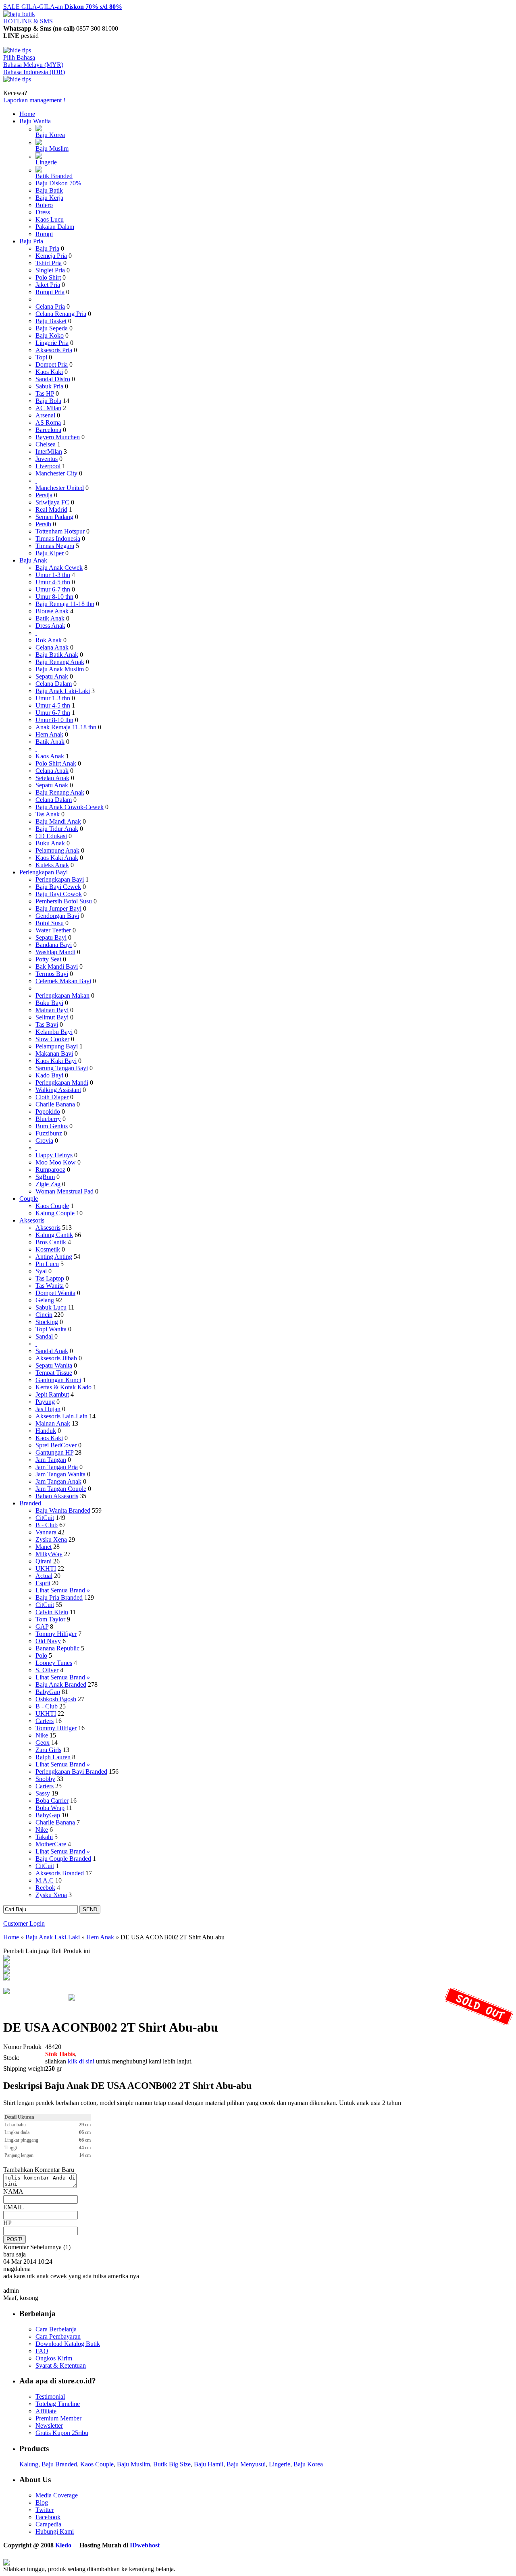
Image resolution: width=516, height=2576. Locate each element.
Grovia (44, 1141)
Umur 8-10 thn (54, 597)
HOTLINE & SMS (28, 21)
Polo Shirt (48, 277)
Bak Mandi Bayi (57, 966)
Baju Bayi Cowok (59, 894)
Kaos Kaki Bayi (56, 1061)
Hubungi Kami (55, 2531)
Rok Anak (49, 640)
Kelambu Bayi (54, 1032)
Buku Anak (50, 843)
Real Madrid (51, 510)
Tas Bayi (47, 1024)
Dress (43, 212)
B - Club (47, 1525)
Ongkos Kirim (54, 2358)
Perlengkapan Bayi (44, 872)
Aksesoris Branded (60, 1873)
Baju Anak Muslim (60, 669)
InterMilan (49, 451)
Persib (43, 524)
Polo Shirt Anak (56, 763)
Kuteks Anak (52, 865)
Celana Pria (50, 306)
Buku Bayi (49, 1003)
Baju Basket (51, 321)
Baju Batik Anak (57, 655)
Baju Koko (50, 335)
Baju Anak (33, 560)
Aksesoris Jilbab (56, 1358)
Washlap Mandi (55, 952)
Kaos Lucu (50, 219)
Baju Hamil (209, 2464)
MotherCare (51, 1844)
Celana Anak (52, 647)
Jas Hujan (48, 1409)
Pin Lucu (47, 1264)
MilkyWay (49, 1554)
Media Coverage (57, 2495)
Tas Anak (48, 814)
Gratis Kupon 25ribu (62, 2433)
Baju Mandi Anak (58, 821)
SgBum (45, 1177)
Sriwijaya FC (52, 502)
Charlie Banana (55, 1104)
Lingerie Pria (52, 343)
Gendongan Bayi (57, 916)
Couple (29, 1199)
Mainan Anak (53, 1423)
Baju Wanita (35, 121)
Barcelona (48, 430)
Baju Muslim (52, 148)
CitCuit (45, 1518)
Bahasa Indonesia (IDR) (34, 72)
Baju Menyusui (246, 2464)
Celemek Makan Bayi (63, 981)
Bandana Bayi (54, 945)
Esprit (43, 1583)
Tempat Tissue (54, 1373)
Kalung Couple (55, 1213)
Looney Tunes (54, 1663)
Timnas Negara (55, 546)
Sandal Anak (52, 1351)
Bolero (44, 205)
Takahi (44, 1837)
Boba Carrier (52, 1801)
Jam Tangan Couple (61, 1489)
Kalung (29, 2464)
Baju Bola (48, 401)
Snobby (45, 1779)
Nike (42, 1735)
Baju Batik (49, 190)
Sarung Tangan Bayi (62, 1068)
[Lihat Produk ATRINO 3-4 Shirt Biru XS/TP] (6, 1972)
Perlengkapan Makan (62, 995)
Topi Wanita (51, 1329)
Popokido (48, 1112)
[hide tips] (17, 50)
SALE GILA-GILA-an (63, 7)
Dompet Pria (52, 364)
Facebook (48, 2517)
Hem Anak (49, 734)
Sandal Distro (53, 379)
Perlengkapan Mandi (62, 1083)
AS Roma (48, 422)
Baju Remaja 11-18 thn (65, 604)
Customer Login (24, 1923)
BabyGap (48, 1692)
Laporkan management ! (34, 100)
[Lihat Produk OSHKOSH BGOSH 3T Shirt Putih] (6, 1965)
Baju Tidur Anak (57, 829)
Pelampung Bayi (57, 1046)
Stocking (47, 1322)
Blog (42, 2502)
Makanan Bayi (54, 1053)
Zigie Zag (48, 1184)
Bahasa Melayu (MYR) (33, 65)
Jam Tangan (51, 1460)
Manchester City (56, 473)
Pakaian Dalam (55, 227)
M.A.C (45, 1880)
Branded (30, 1503)
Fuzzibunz (49, 1133)
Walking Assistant (58, 1090)
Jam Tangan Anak (58, 1481)
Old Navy (48, 1641)
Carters (45, 1721)
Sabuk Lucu (51, 1307)
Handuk (46, 1431)
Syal (41, 1271)
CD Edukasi (51, 836)
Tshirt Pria (49, 263)
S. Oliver (47, 1670)
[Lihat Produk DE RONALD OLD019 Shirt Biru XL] (6, 1959)
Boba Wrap (50, 1808)
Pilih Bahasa (19, 57)
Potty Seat (48, 959)
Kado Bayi (49, 1075)
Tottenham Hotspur (60, 531)
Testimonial (50, 2396)
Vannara (46, 1532)
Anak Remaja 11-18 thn (66, 727)
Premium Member (58, 2418)
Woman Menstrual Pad (64, 1191)
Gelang (45, 1300)
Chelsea (46, 444)
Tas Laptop (50, 1278)
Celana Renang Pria (61, 314)
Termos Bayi (52, 974)
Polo (41, 1655)
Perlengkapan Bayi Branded (71, 1772)
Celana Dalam (54, 684)
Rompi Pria (50, 292)
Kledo (63, 2545)
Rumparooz (50, 1170)
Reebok (45, 1888)
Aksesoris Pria (54, 350)
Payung (45, 1402)
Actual (44, 1576)
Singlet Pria (50, 270)
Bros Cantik (51, 1242)
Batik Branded (54, 176)
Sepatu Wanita (54, 1365)
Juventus (47, 459)
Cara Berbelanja (56, 2329)
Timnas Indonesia (58, 539)
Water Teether (53, 930)
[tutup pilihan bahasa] (17, 79)
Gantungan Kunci (58, 1380)
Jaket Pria (48, 285)
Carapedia (48, 2524)
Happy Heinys (54, 1155)
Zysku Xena (51, 1539)
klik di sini (81, 2061)
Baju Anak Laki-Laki (63, 691)
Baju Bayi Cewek (58, 887)
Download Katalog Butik (68, 2344)
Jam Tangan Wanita (60, 1474)
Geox (43, 1743)
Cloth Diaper (52, 1097)
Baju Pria (31, 241)
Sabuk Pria (49, 386)
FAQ (42, 2351)
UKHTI (46, 1568)
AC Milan (48, 408)
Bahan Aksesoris (57, 1496)
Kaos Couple (52, 1206)
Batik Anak (50, 618)
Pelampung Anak (57, 850)
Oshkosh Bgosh (56, 1699)
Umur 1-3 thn (53, 575)
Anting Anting (54, 1257)
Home (27, 114)
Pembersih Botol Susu (64, 901)
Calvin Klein (52, 1612)
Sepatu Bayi (51, 937)
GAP (42, 1626)
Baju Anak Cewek (59, 568)
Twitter (45, 2510)
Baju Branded (59, 2464)
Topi (41, 357)
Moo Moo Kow (56, 1162)
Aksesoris (32, 1220)
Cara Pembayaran (58, 2336)
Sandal (45, 1336)
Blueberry (48, 1119)
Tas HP (45, 393)
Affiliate (46, 2411)
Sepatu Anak (52, 676)
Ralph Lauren (53, 1757)
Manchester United (60, 488)
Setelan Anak (52, 778)
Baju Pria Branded (59, 1597)
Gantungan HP (54, 1452)
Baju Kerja (49, 198)
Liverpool (48, 466)
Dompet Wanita (55, 1293)
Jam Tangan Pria (57, 1467)
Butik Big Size (172, 2464)
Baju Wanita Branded (63, 1510)
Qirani (44, 1561)
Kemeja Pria (51, 256)
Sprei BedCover (56, 1445)
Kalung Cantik (54, 1235)
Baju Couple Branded (63, 1859)
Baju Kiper (50, 553)
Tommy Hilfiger (56, 1634)
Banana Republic (57, 1648)
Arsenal (45, 415)
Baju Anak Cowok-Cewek (70, 807)
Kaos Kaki (49, 372)
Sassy (43, 1793)
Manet (44, 1547)
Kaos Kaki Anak (57, 858)
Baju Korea (50, 135)
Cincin (44, 1315)
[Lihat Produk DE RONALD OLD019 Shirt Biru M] (6, 1978)
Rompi (44, 234)
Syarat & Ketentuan (61, 2365)
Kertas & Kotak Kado (63, 1387)
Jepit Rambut (52, 1394)
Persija (44, 495)
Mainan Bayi (52, 1010)
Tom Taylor (50, 1619)
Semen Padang (54, 517)
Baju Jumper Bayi (58, 908)
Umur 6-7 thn (53, 589)
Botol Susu (50, 923)
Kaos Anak (50, 756)
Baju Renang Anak (60, 662)
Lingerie (46, 162)
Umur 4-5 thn (53, 582)
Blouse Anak (52, 611)
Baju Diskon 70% (58, 183)
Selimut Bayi (52, 1017)
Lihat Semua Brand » (63, 1590)
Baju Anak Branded (61, 1684)
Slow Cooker (52, 1039)
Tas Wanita (50, 1286)
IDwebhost (145, 2545)
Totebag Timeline (58, 2404)
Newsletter (49, 2426)
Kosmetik (48, 1249)
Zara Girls (48, 1750)
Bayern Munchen (58, 437)
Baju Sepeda (52, 328)
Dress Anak (50, 626)
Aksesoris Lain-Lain (61, 1416)
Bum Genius (52, 1126)
